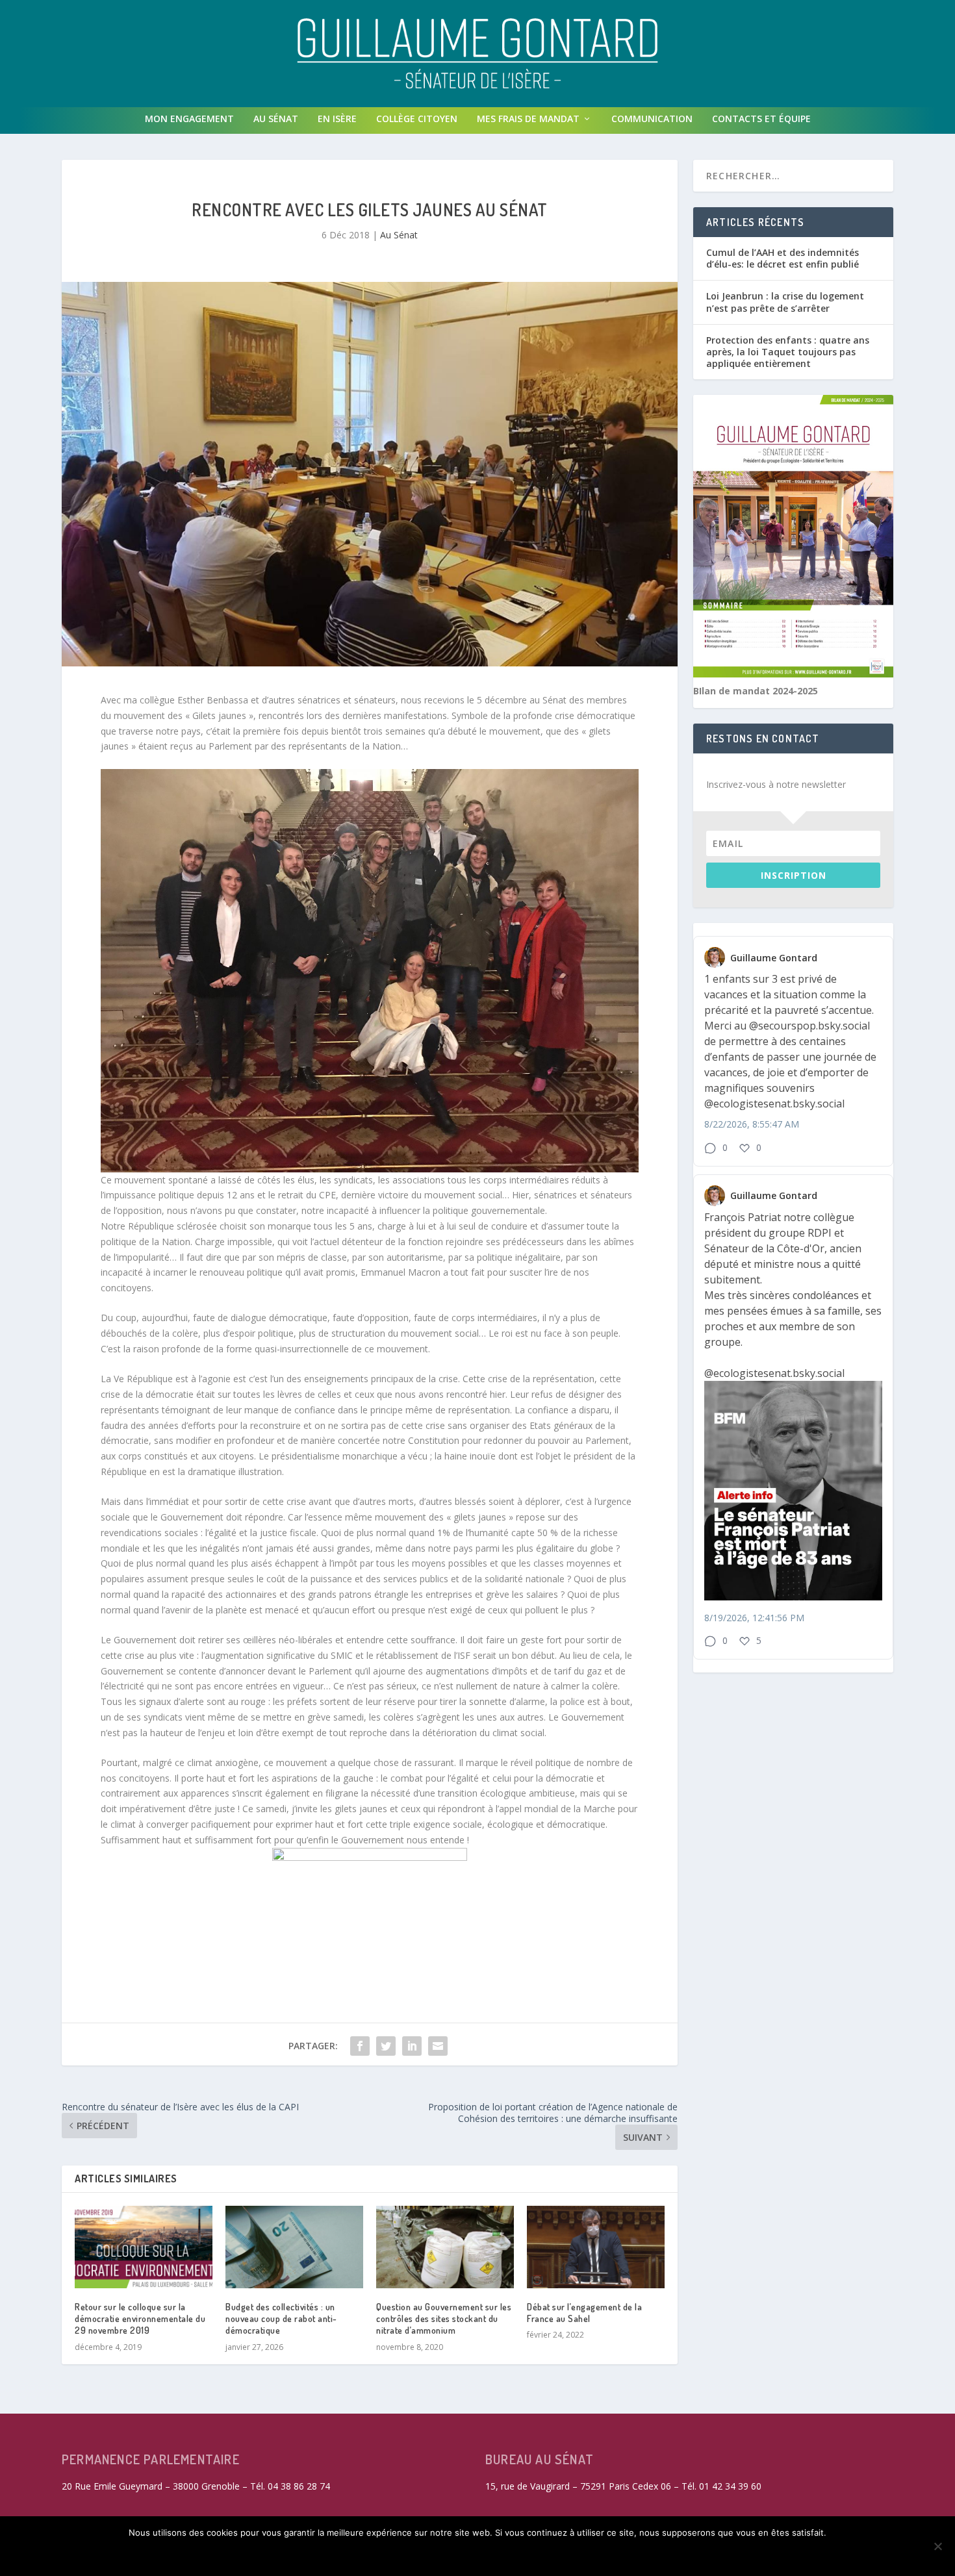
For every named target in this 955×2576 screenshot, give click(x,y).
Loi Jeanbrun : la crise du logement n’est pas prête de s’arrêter (785, 302)
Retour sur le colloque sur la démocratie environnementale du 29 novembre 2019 (140, 2318)
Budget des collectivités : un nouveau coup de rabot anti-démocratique (281, 2318)
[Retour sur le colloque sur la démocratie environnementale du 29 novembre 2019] (144, 2247)
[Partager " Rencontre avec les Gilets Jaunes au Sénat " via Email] (438, 2046)
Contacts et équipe (761, 119)
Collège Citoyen (417, 119)
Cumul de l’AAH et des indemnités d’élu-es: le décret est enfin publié (783, 258)
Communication (652, 119)
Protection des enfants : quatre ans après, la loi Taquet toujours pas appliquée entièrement (788, 352)
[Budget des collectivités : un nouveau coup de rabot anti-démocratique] (294, 2247)
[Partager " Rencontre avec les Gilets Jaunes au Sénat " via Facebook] (360, 2046)
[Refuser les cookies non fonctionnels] (937, 2546)
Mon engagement (189, 119)
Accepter (297, 2555)
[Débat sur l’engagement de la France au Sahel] (596, 2247)
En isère (337, 119)
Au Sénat (276, 119)
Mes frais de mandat (528, 119)
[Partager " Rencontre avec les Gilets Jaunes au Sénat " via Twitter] (386, 2046)
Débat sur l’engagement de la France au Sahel (584, 2313)
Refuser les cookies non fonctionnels (435, 2555)
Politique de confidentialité (618, 2555)
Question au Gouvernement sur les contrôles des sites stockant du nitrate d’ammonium (444, 2318)
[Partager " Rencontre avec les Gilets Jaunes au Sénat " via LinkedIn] (412, 2046)
